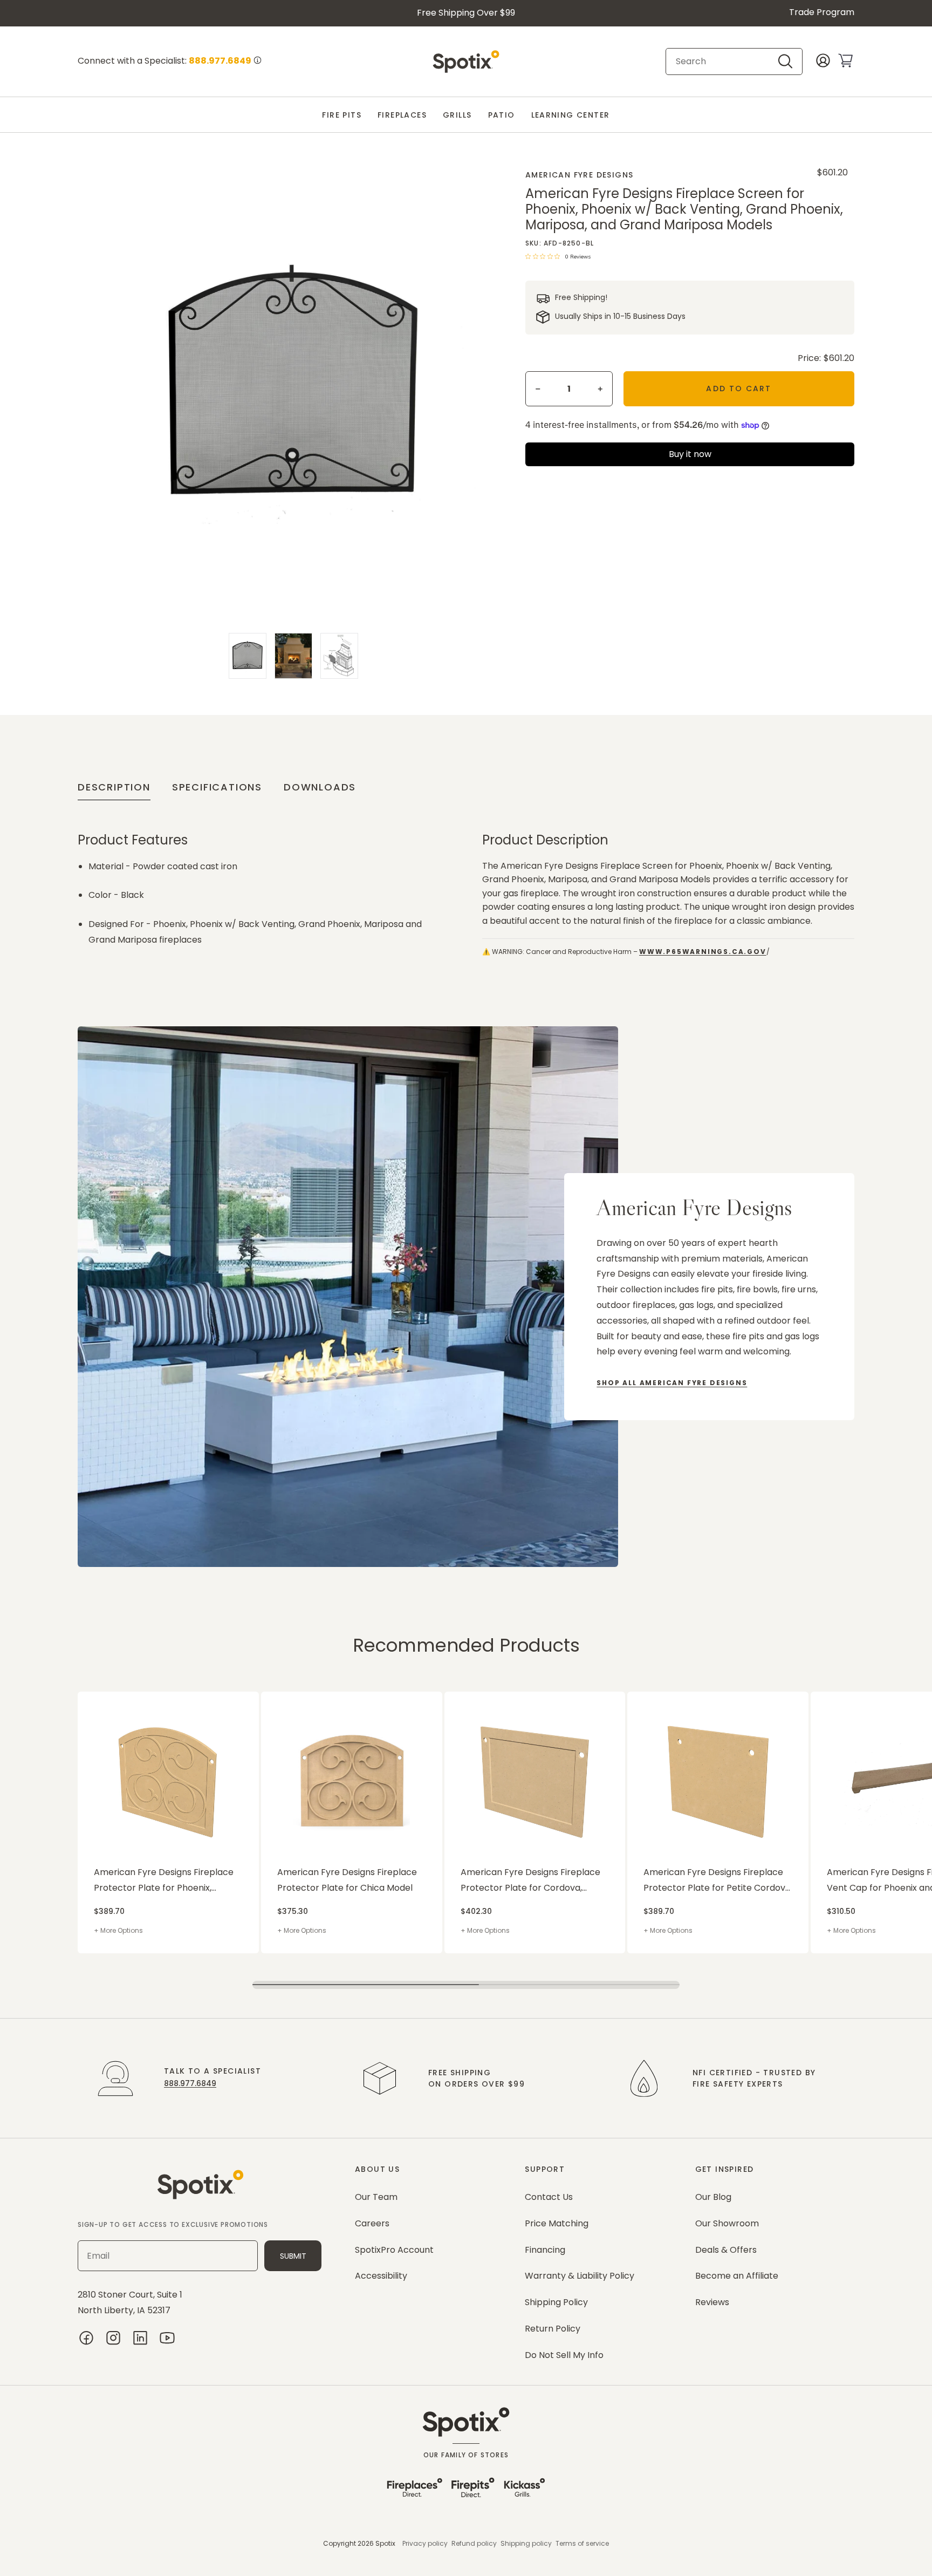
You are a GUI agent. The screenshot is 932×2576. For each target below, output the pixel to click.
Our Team (376, 2197)
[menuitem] (342, 115)
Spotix (385, 2543)
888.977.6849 (190, 2083)
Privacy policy (425, 2543)
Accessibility (381, 2276)
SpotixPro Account (394, 2250)
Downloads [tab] (320, 787)
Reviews (712, 2302)
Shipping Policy (556, 2302)
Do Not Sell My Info (564, 2355)
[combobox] (725, 62)
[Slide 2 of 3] (293, 656)
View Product (99, 1697)
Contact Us (549, 2197)
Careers (372, 2223)
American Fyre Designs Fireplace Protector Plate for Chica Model (347, 1880)
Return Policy (553, 2329)
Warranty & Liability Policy (580, 2276)
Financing (545, 2250)
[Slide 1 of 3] (248, 656)
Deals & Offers (726, 2250)
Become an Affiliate (737, 2276)
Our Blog (713, 2197)
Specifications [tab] (217, 787)
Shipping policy (526, 2543)
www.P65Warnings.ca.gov (703, 952)
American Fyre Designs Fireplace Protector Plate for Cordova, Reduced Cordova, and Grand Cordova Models (530, 1881)
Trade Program (822, 12)
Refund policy (474, 2543)
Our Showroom (727, 2223)
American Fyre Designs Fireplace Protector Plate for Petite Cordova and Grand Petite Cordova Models (717, 1881)
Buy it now (690, 454)
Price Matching (557, 2223)
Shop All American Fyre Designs (672, 1383)
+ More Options (118, 1930)
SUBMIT (293, 2256)
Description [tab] (114, 787)
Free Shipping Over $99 (466, 13)
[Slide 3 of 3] (339, 656)
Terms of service (582, 2543)
